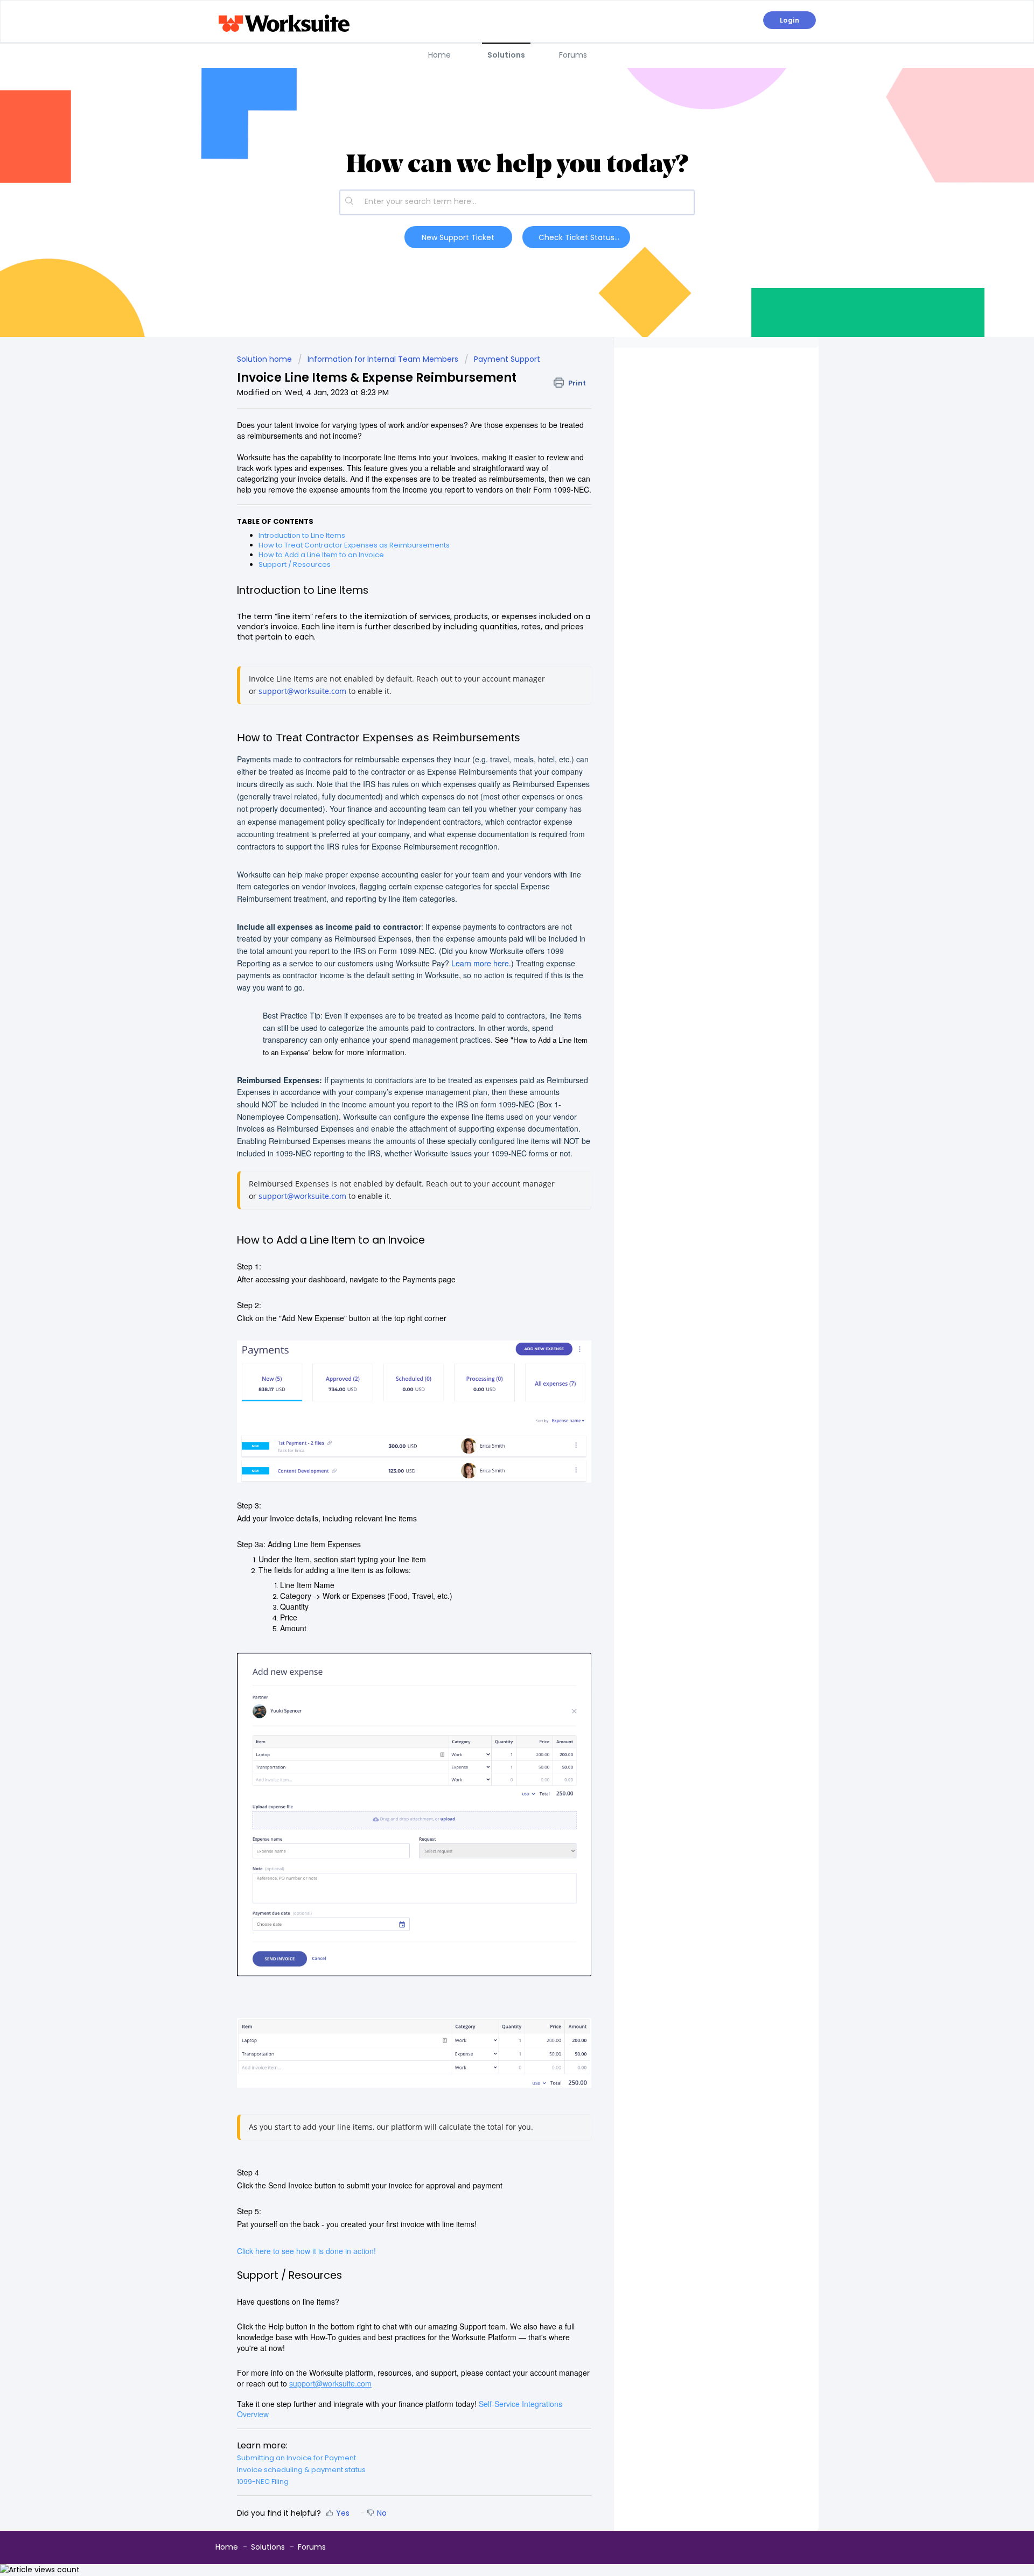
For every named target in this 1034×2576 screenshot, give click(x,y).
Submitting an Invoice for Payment (296, 2458)
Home (439, 55)
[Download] (497, 1186)
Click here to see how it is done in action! (306, 2251)
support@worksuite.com (302, 691)
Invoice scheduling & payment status (301, 2470)
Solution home (266, 359)
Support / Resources (295, 564)
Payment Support (507, 359)
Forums (573, 55)
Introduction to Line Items (302, 535)
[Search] (350, 202)
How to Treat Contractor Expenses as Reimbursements (354, 545)
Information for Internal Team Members (383, 359)
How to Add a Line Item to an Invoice (321, 555)
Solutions (506, 55)
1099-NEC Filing (263, 2482)
